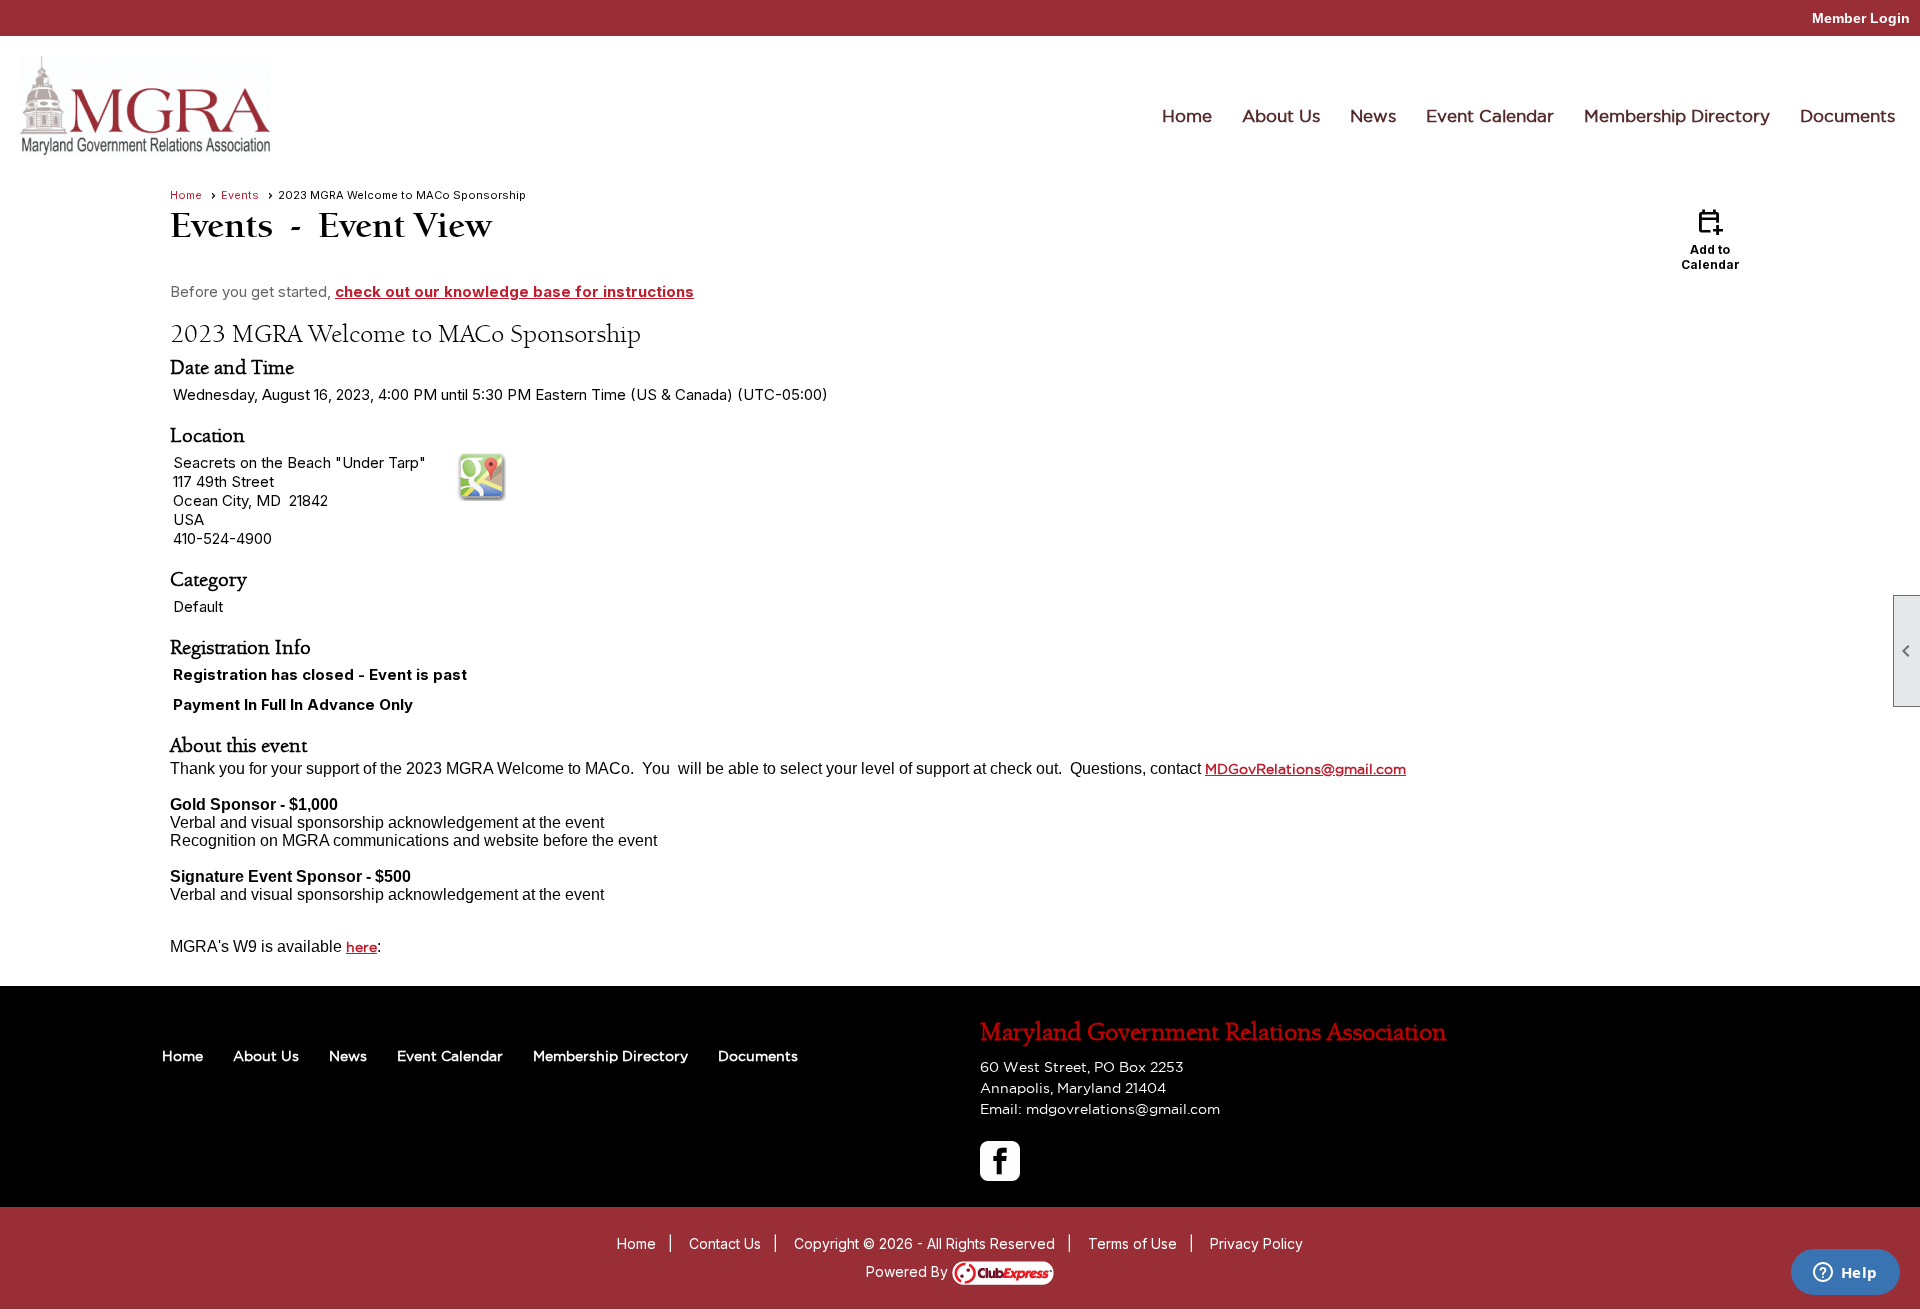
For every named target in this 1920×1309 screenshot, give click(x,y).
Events (240, 195)
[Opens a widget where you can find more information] (1845, 1274)
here (361, 947)
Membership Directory (1677, 116)
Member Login (1861, 18)
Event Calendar (1490, 116)
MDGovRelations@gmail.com (1305, 769)
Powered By (909, 1271)
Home (1187, 116)
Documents (1847, 116)
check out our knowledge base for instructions (514, 291)
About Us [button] (1281, 116)
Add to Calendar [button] (1710, 238)
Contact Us (725, 1243)
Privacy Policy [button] (1256, 1243)
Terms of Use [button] (1132, 1243)
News (1373, 116)
